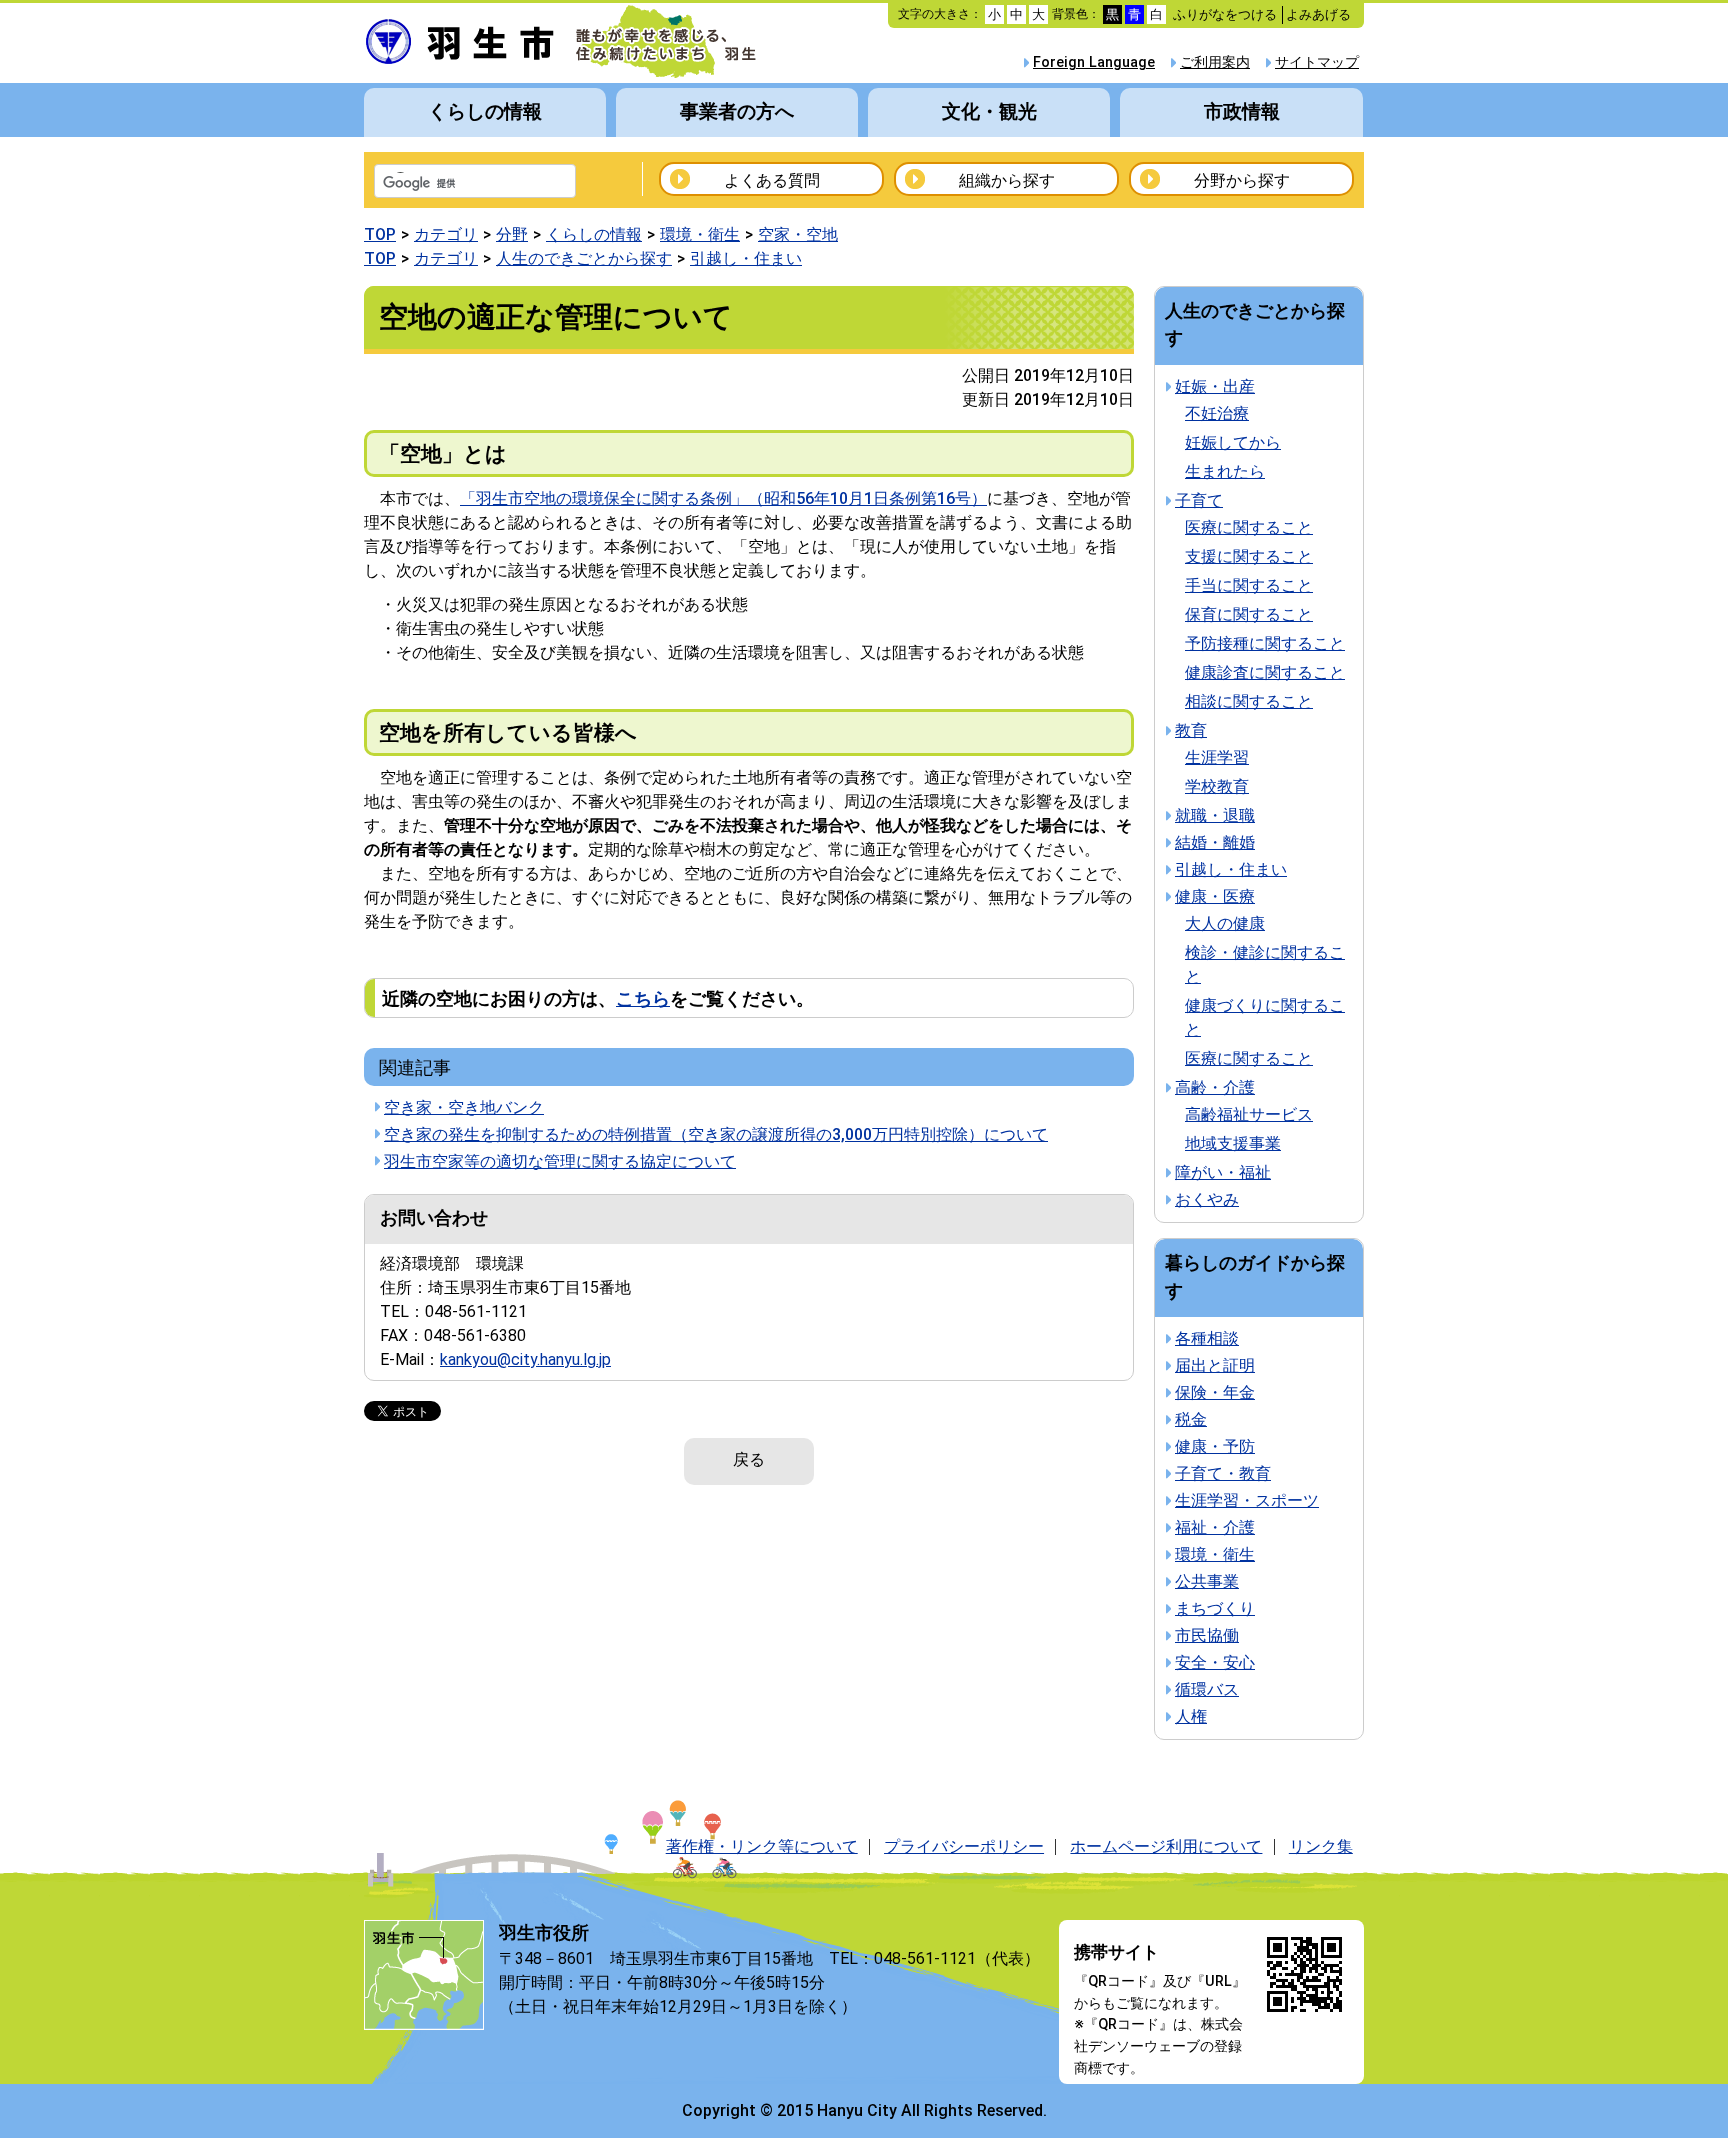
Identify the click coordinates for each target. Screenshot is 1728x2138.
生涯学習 (1217, 757)
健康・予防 (1215, 1446)
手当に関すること (1249, 585)
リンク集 (1321, 1846)
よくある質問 (772, 180)
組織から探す (1007, 180)
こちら (643, 998)
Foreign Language (1094, 62)
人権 (1191, 1716)
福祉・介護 (1215, 1527)
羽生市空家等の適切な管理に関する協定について (560, 1161)
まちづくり (1215, 1608)
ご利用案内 (1215, 62)
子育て (1199, 500)
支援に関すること (1249, 556)
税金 (1191, 1419)
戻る (749, 1459)
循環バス (1207, 1689)
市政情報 (1242, 111)
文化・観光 (989, 111)
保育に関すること (1249, 614)
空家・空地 (798, 234)
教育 (1191, 730)
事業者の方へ (737, 111)
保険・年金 (1215, 1392)
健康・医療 (1215, 896)
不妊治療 (1217, 413)
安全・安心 (1215, 1662)
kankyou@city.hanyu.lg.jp (525, 1359)
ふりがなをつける (1225, 14)
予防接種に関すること (1265, 643)
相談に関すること (1249, 701)
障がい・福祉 (1223, 1172)
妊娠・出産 (1215, 386)
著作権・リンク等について (762, 1846)
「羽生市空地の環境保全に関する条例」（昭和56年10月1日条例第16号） (723, 498)
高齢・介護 (1215, 1087)
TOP (380, 234)
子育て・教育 (1223, 1473)
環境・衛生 (700, 234)
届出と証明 (1215, 1365)
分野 (512, 234)
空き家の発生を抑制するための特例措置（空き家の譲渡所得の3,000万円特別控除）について (716, 1134)
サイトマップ (1317, 62)
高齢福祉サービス (1249, 1114)
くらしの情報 (485, 111)
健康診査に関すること (1265, 672)
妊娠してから (1233, 442)
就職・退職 (1215, 815)
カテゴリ (446, 234)
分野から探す (1242, 180)
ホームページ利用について (1166, 1846)
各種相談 (1207, 1338)
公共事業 (1207, 1581)
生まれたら (1225, 471)
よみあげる (1318, 14)
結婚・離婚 (1215, 842)
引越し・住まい (746, 258)
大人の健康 (1225, 923)
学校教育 (1217, 786)
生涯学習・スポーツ (1247, 1500)
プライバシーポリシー (964, 1846)
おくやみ (1207, 1199)
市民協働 (1207, 1635)
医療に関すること (1249, 527)
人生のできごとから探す (584, 258)
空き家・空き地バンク (464, 1107)
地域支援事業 (1233, 1143)
